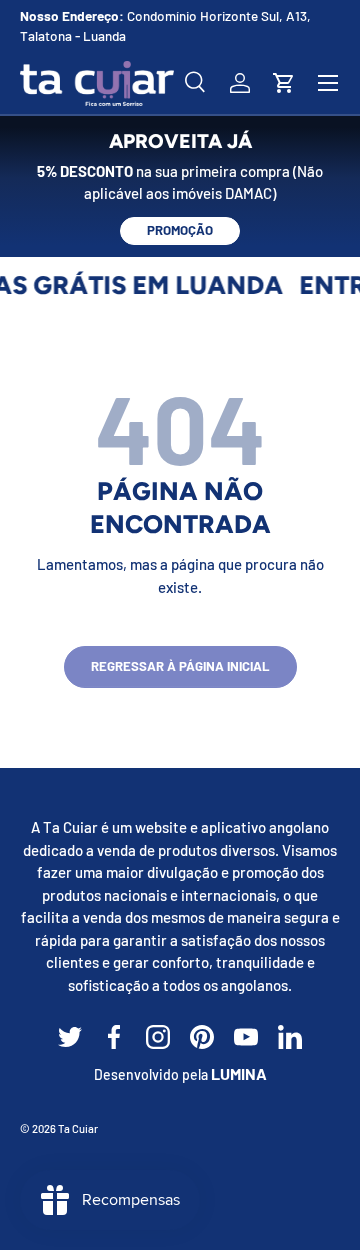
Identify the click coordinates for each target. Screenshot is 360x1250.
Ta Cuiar (78, 1128)
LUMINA (239, 1073)
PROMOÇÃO (180, 230)
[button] (284, 83)
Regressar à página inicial (180, 666)
